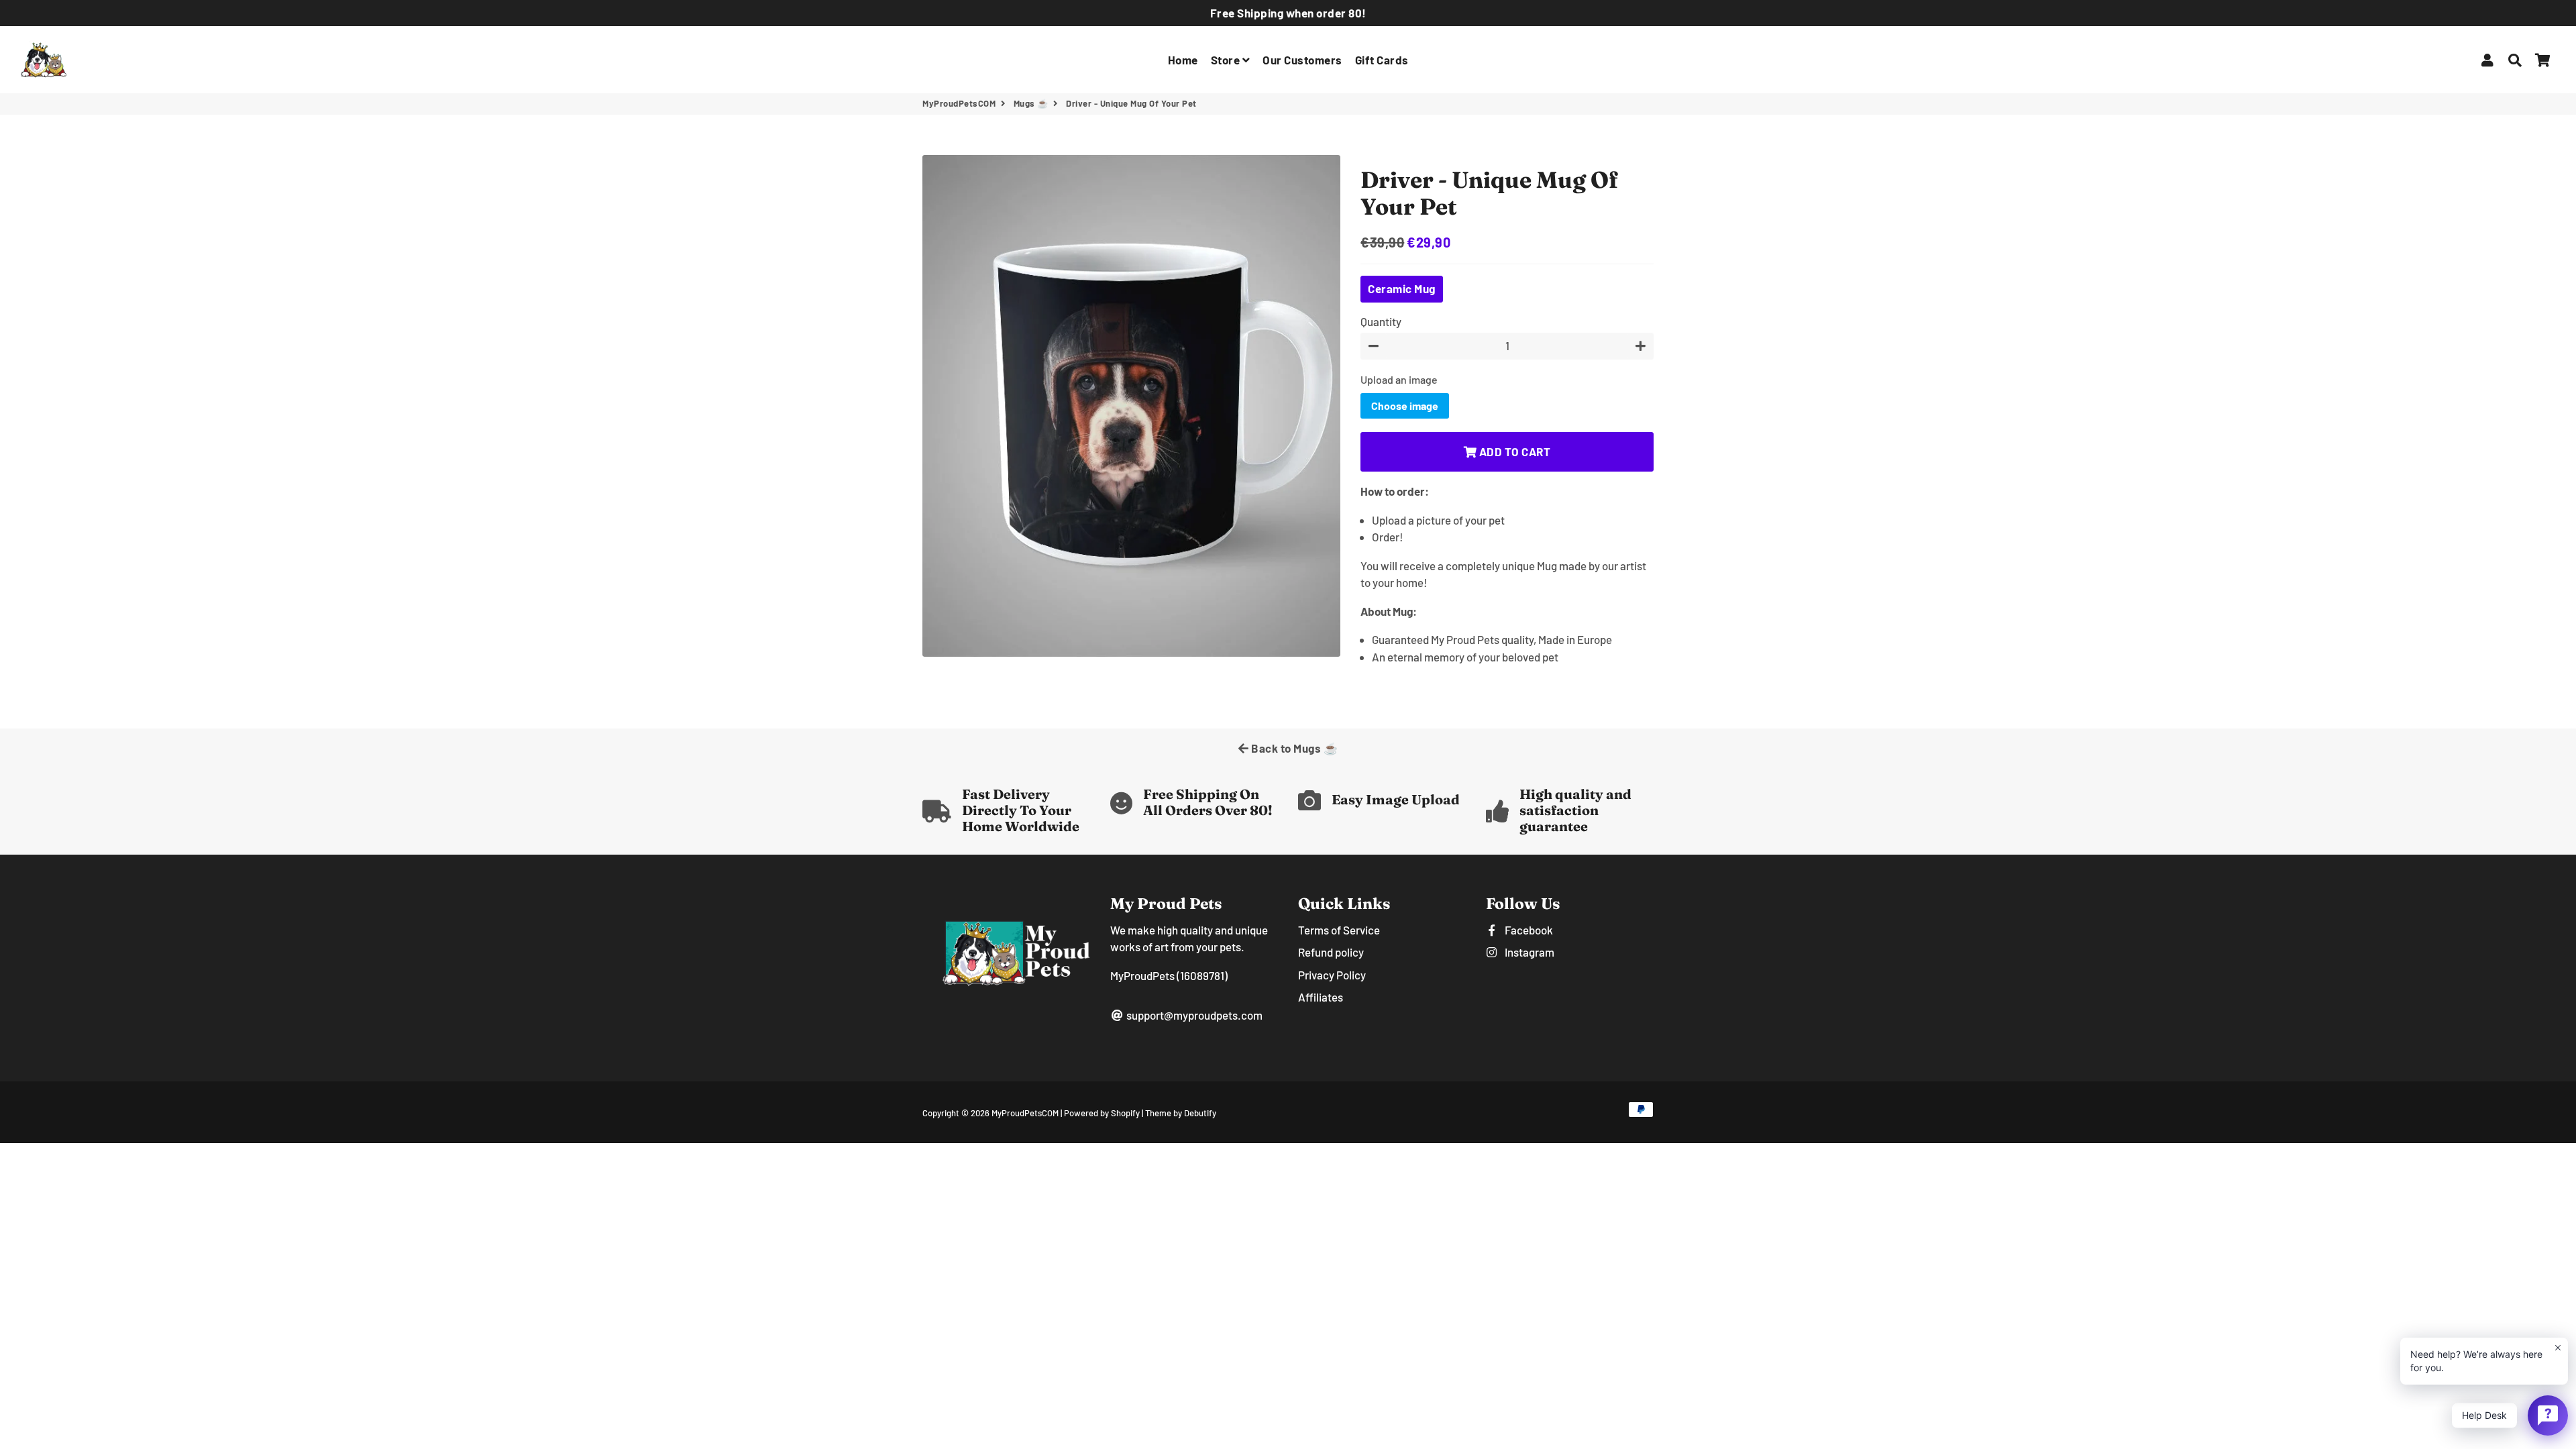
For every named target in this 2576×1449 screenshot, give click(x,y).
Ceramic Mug (1402, 288)
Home (1183, 60)
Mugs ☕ (1031, 103)
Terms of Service (1339, 930)
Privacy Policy (1332, 975)
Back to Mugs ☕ (1294, 748)
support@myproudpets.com (1193, 1015)
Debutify (1200, 1113)
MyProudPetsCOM (959, 103)
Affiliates (1321, 997)
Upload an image (1399, 379)
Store (1227, 60)
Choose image (1405, 406)
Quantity (1381, 321)
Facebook (1528, 930)
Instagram (1528, 952)
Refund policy (1331, 952)
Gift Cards (1382, 60)
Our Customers (1302, 60)
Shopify (1125, 1113)
